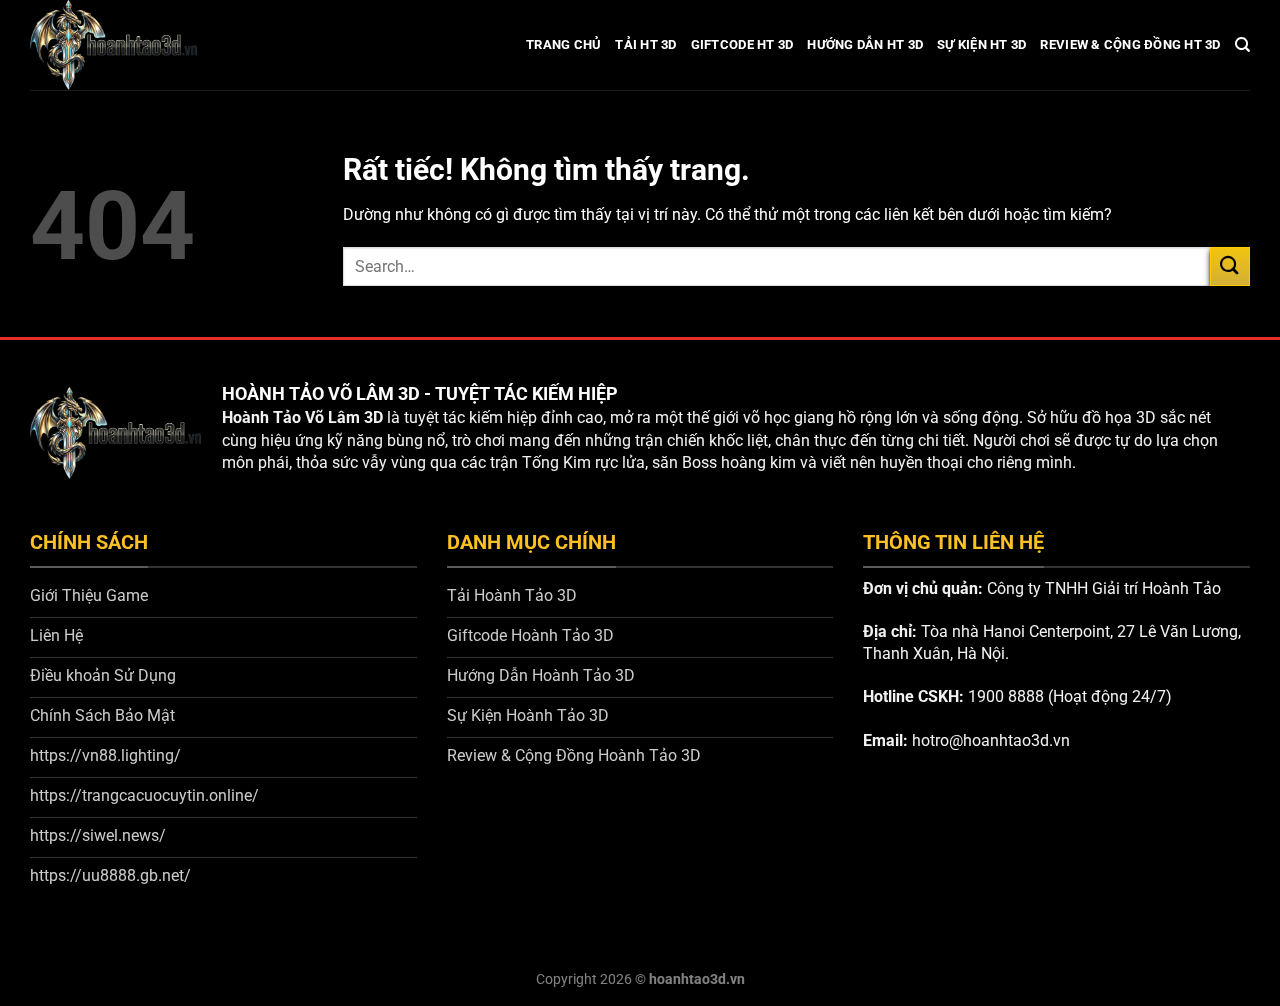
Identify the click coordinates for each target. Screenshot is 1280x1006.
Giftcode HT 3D (742, 44)
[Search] (1242, 45)
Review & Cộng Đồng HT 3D (1130, 44)
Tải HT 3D (645, 44)
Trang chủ (563, 44)
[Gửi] (1230, 266)
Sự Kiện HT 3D (981, 44)
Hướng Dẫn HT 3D (865, 44)
